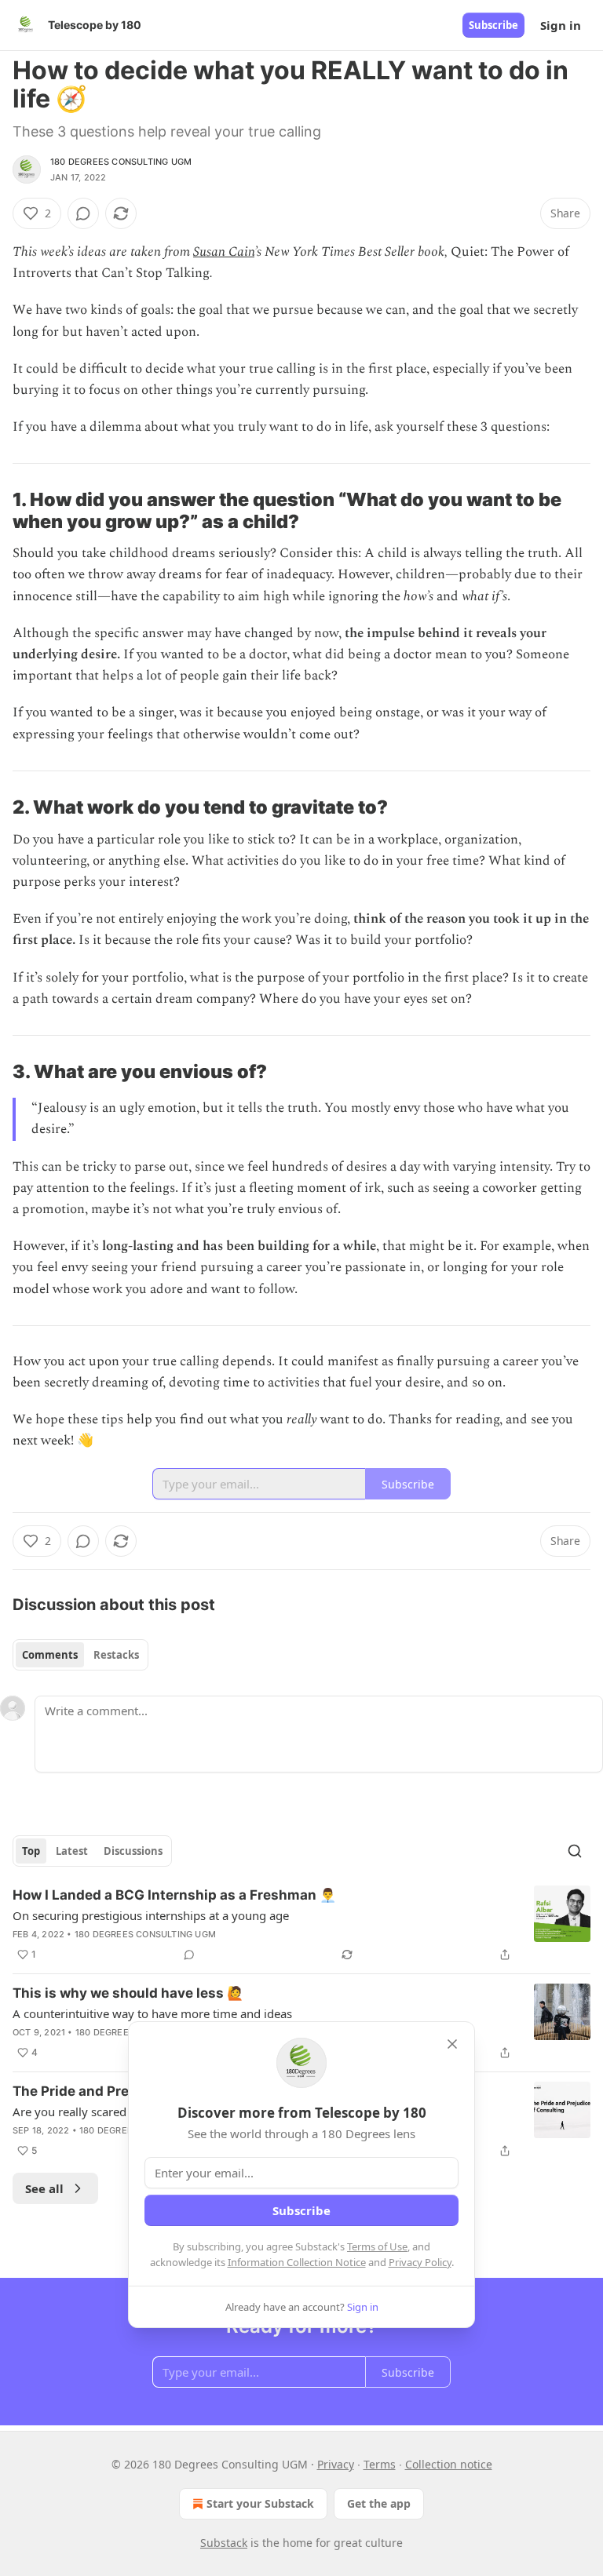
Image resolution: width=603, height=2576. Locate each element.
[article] (301, 1925)
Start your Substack (260, 2503)
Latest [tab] (72, 1851)
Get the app (379, 2503)
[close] (452, 2044)
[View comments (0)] (83, 213)
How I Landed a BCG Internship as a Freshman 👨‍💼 (174, 1895)
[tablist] (80, 1655)
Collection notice (449, 2464)
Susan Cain (224, 252)
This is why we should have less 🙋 (128, 1993)
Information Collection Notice (297, 2262)
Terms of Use (377, 2246)
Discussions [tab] (133, 1851)
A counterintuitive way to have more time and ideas (152, 2013)
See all (44, 2188)
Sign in (561, 25)
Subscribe (493, 25)
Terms (380, 2464)
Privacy (336, 2464)
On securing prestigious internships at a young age (151, 1915)
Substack (224, 2543)
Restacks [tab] (116, 1655)
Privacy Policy (420, 2262)
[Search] (575, 1851)
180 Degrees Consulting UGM (121, 162)
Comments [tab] (50, 1655)
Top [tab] (31, 1851)
